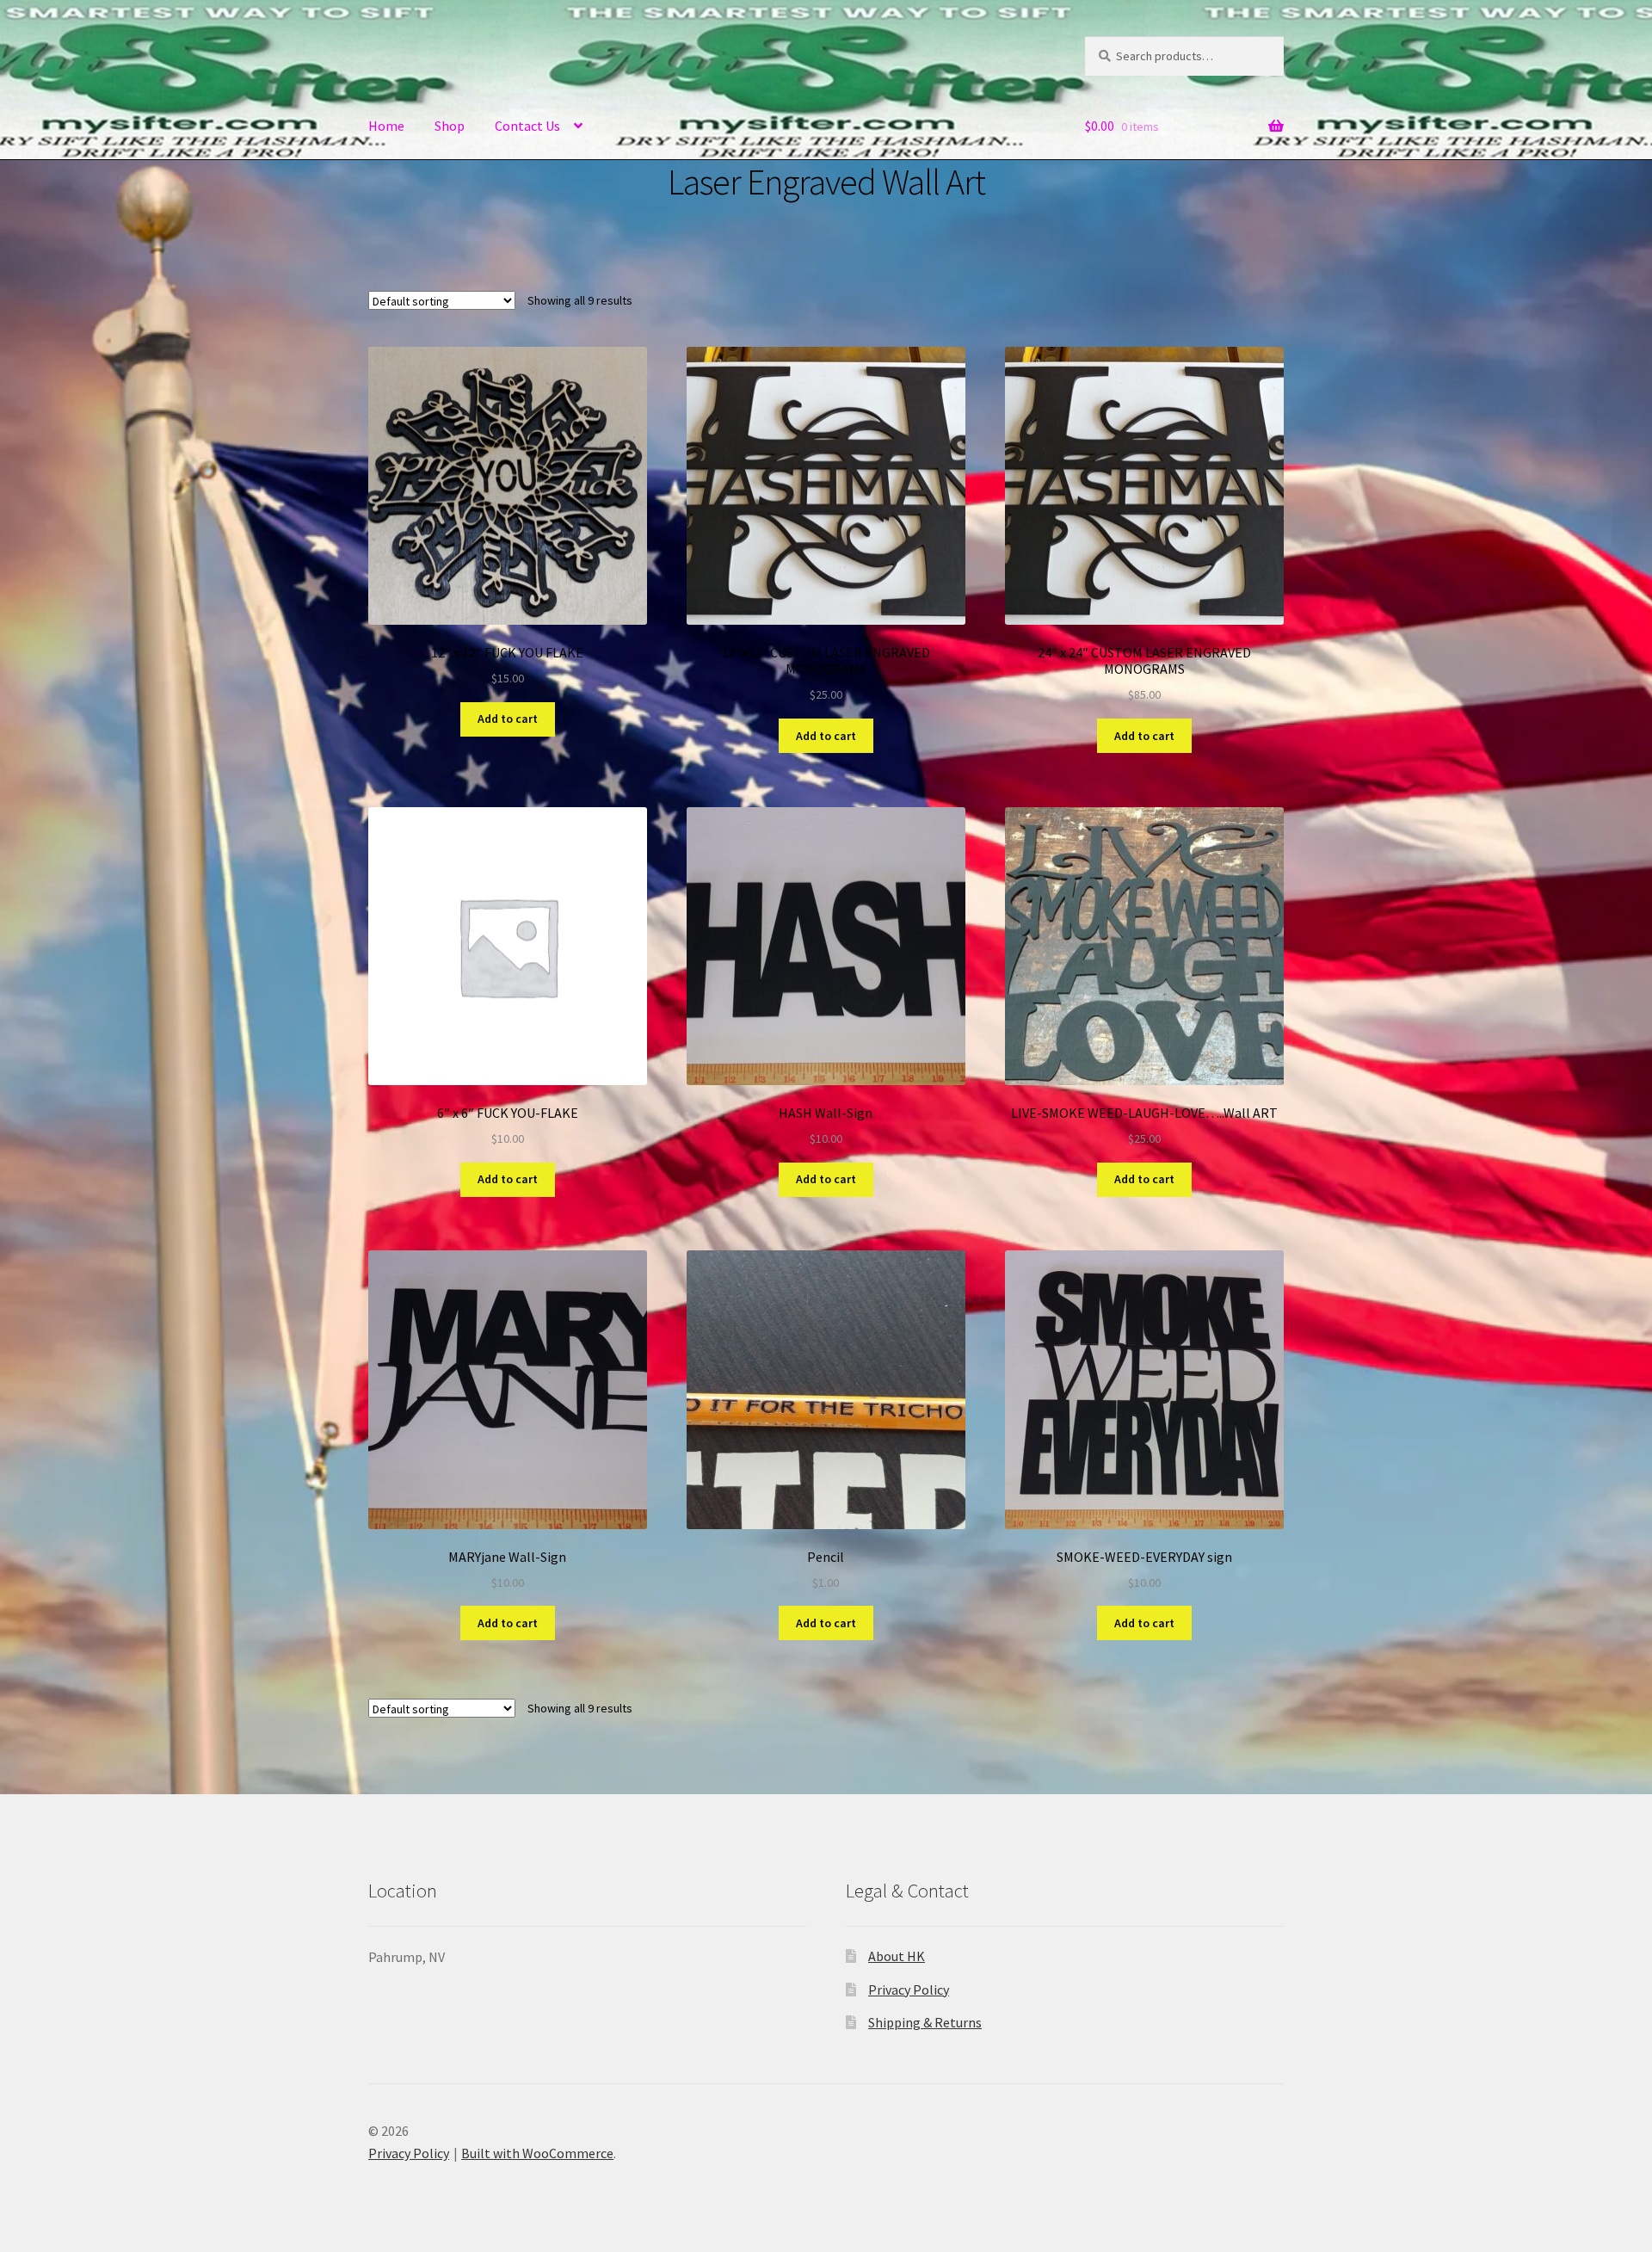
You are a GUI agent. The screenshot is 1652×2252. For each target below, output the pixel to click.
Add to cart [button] (508, 719)
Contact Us (527, 126)
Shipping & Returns (925, 2022)
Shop (450, 126)
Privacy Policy (909, 1990)
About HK (897, 1956)
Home (386, 126)
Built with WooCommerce (537, 2153)
